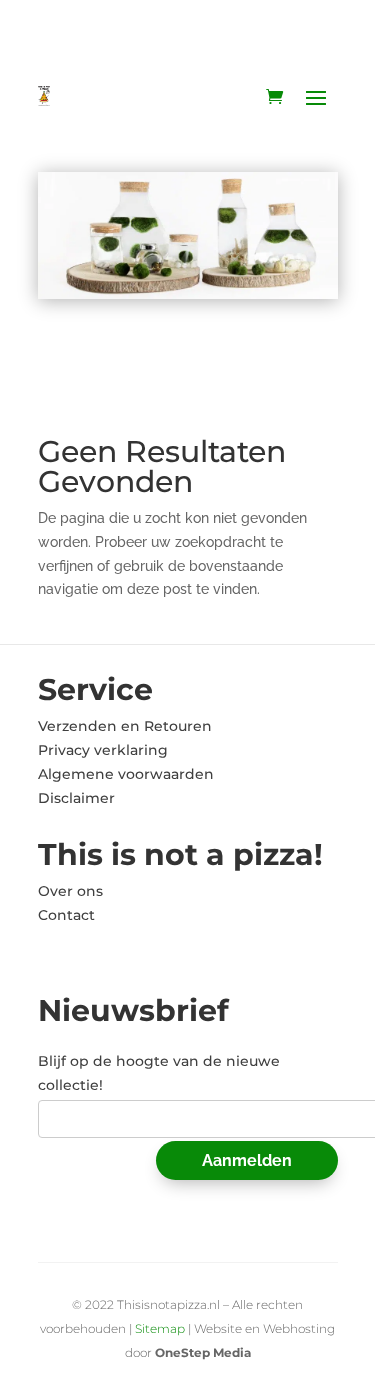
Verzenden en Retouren (125, 726)
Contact (66, 915)
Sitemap (160, 1328)
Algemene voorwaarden (126, 774)
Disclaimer (76, 798)
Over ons (70, 891)
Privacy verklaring (103, 750)
